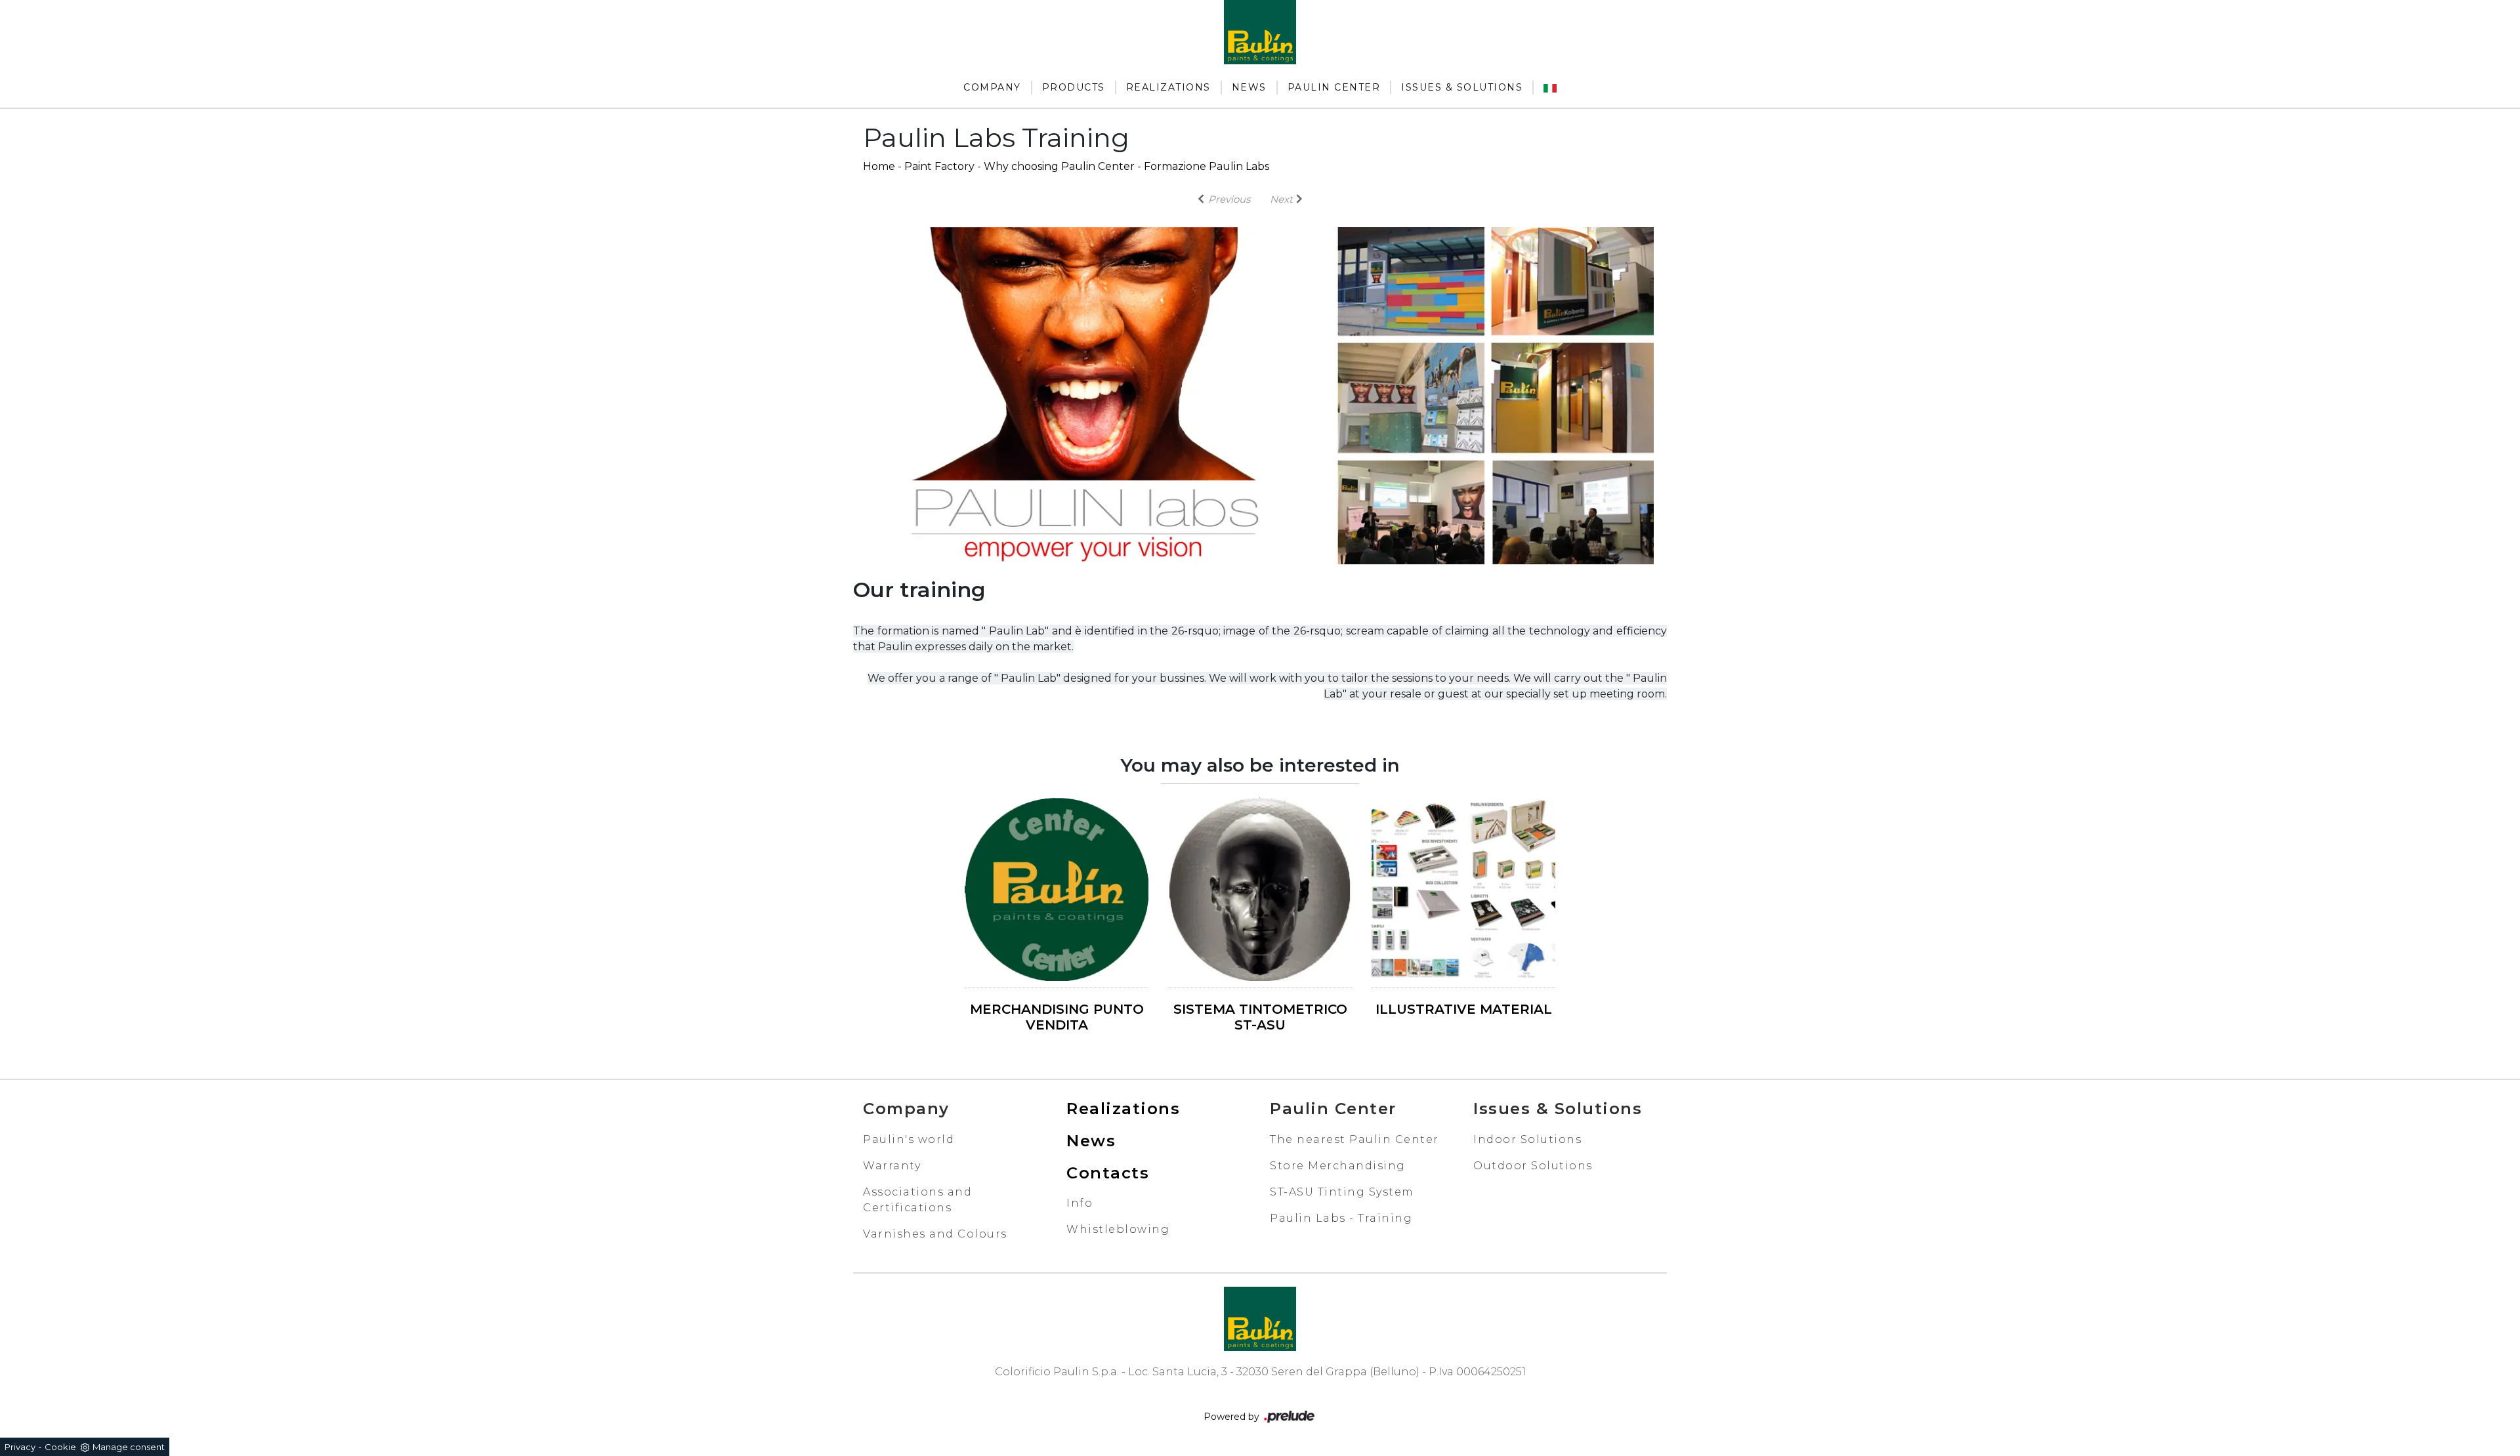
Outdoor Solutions (1533, 1166)
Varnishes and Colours (935, 1234)
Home (879, 166)
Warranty (892, 1166)
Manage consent (129, 1447)
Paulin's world (909, 1139)
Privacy (20, 1447)
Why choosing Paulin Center (1059, 166)
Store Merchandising (1338, 1166)
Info (1080, 1203)
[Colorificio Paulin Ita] (1550, 88)
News (1249, 87)
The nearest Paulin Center (1354, 1139)
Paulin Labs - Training (1341, 1218)
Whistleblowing (1118, 1229)
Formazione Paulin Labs (1207, 166)
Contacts (1108, 1173)
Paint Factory (939, 166)
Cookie (60, 1447)
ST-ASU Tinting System (1342, 1192)
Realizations (1168, 87)
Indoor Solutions (1527, 1139)
